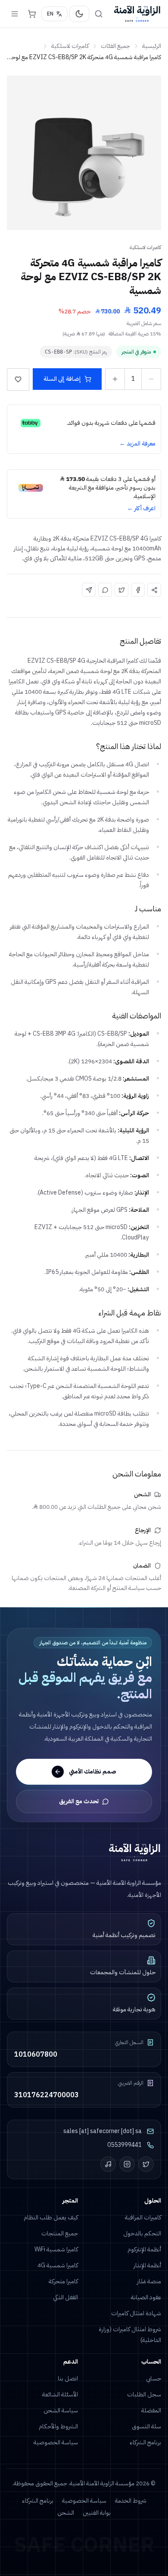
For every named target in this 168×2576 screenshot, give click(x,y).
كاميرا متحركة (63, 2281)
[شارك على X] (121, 590)
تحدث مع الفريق (79, 1801)
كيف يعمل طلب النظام (51, 2217)
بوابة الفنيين (97, 2513)
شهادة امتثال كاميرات (136, 2313)
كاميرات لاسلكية (70, 46)
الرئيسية (152, 46)
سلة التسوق (146, 2426)
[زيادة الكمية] (115, 379)
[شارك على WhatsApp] (105, 590)
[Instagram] (127, 2164)
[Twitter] (146, 2164)
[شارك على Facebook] (138, 590)
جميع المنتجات (60, 2233)
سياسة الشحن (61, 2410)
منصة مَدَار (149, 2281)
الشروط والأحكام (58, 2426)
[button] (84, 153)
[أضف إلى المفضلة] (18, 379)
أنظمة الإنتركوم (144, 2249)
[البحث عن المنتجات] (99, 14)
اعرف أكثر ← (141, 509)
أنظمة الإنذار (147, 2265)
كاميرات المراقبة (143, 2217)
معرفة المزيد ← (137, 444)
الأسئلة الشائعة (60, 2394)
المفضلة (151, 2410)
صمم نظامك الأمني (93, 1772)
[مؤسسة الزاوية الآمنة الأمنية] (137, 14)
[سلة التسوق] (32, 14)
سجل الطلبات (144, 2394)
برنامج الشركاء (145, 2442)
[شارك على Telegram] (89, 590)
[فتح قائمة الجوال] (15, 14)
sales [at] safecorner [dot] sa (103, 2131)
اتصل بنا (68, 2378)
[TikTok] (108, 2164)
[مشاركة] (154, 590)
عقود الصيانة (146, 2297)
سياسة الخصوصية (56, 2442)
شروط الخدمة (131, 2501)
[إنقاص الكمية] (151, 379)
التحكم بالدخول (142, 2233)
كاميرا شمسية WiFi (56, 2249)
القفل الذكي (65, 2297)
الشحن (66, 2513)
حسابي (154, 2378)
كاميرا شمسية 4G (58, 2265)
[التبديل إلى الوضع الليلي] (79, 14)
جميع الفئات (115, 46)
